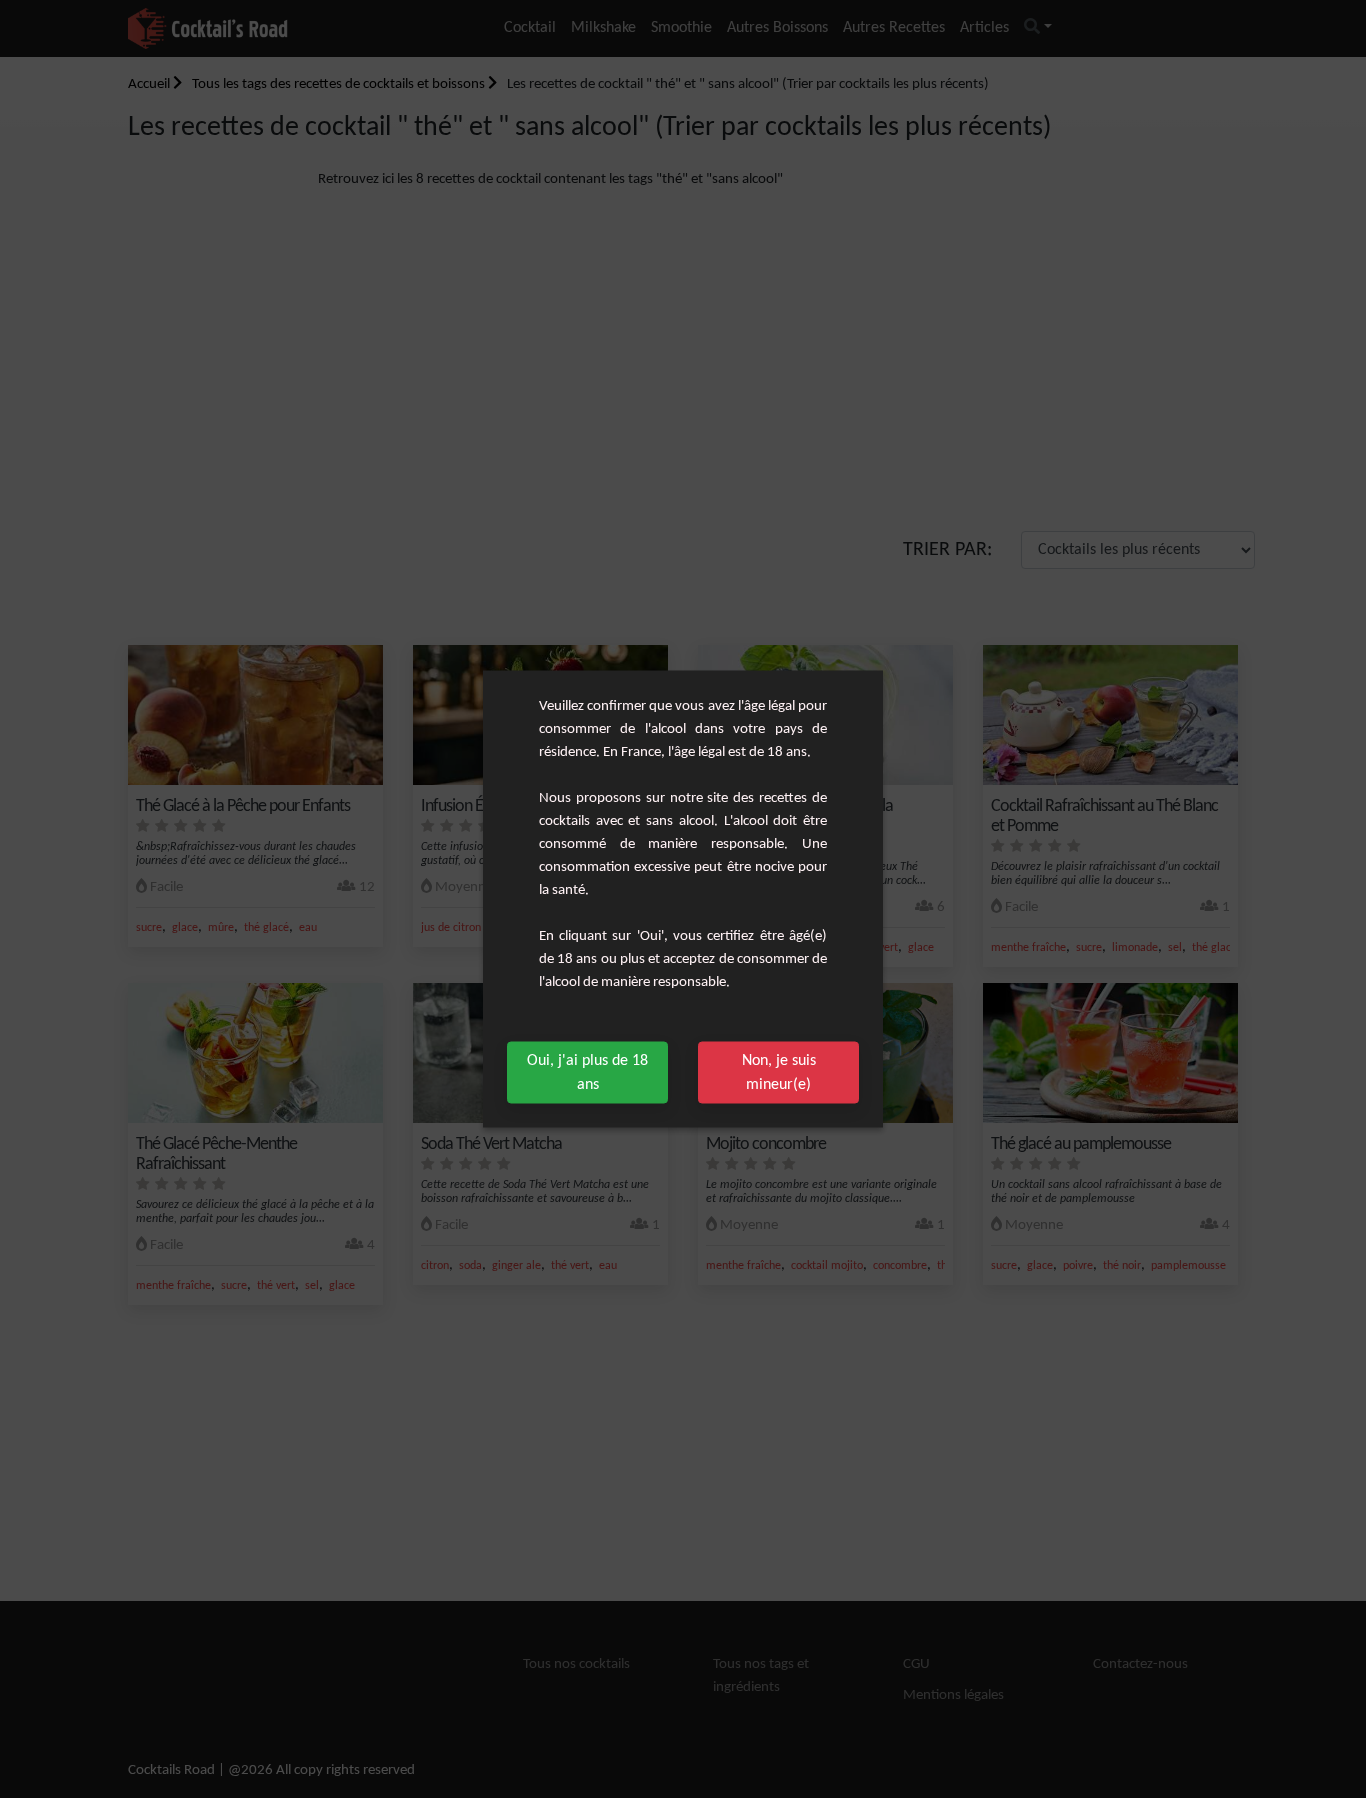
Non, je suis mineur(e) (779, 1073)
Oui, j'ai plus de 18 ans (587, 1073)
